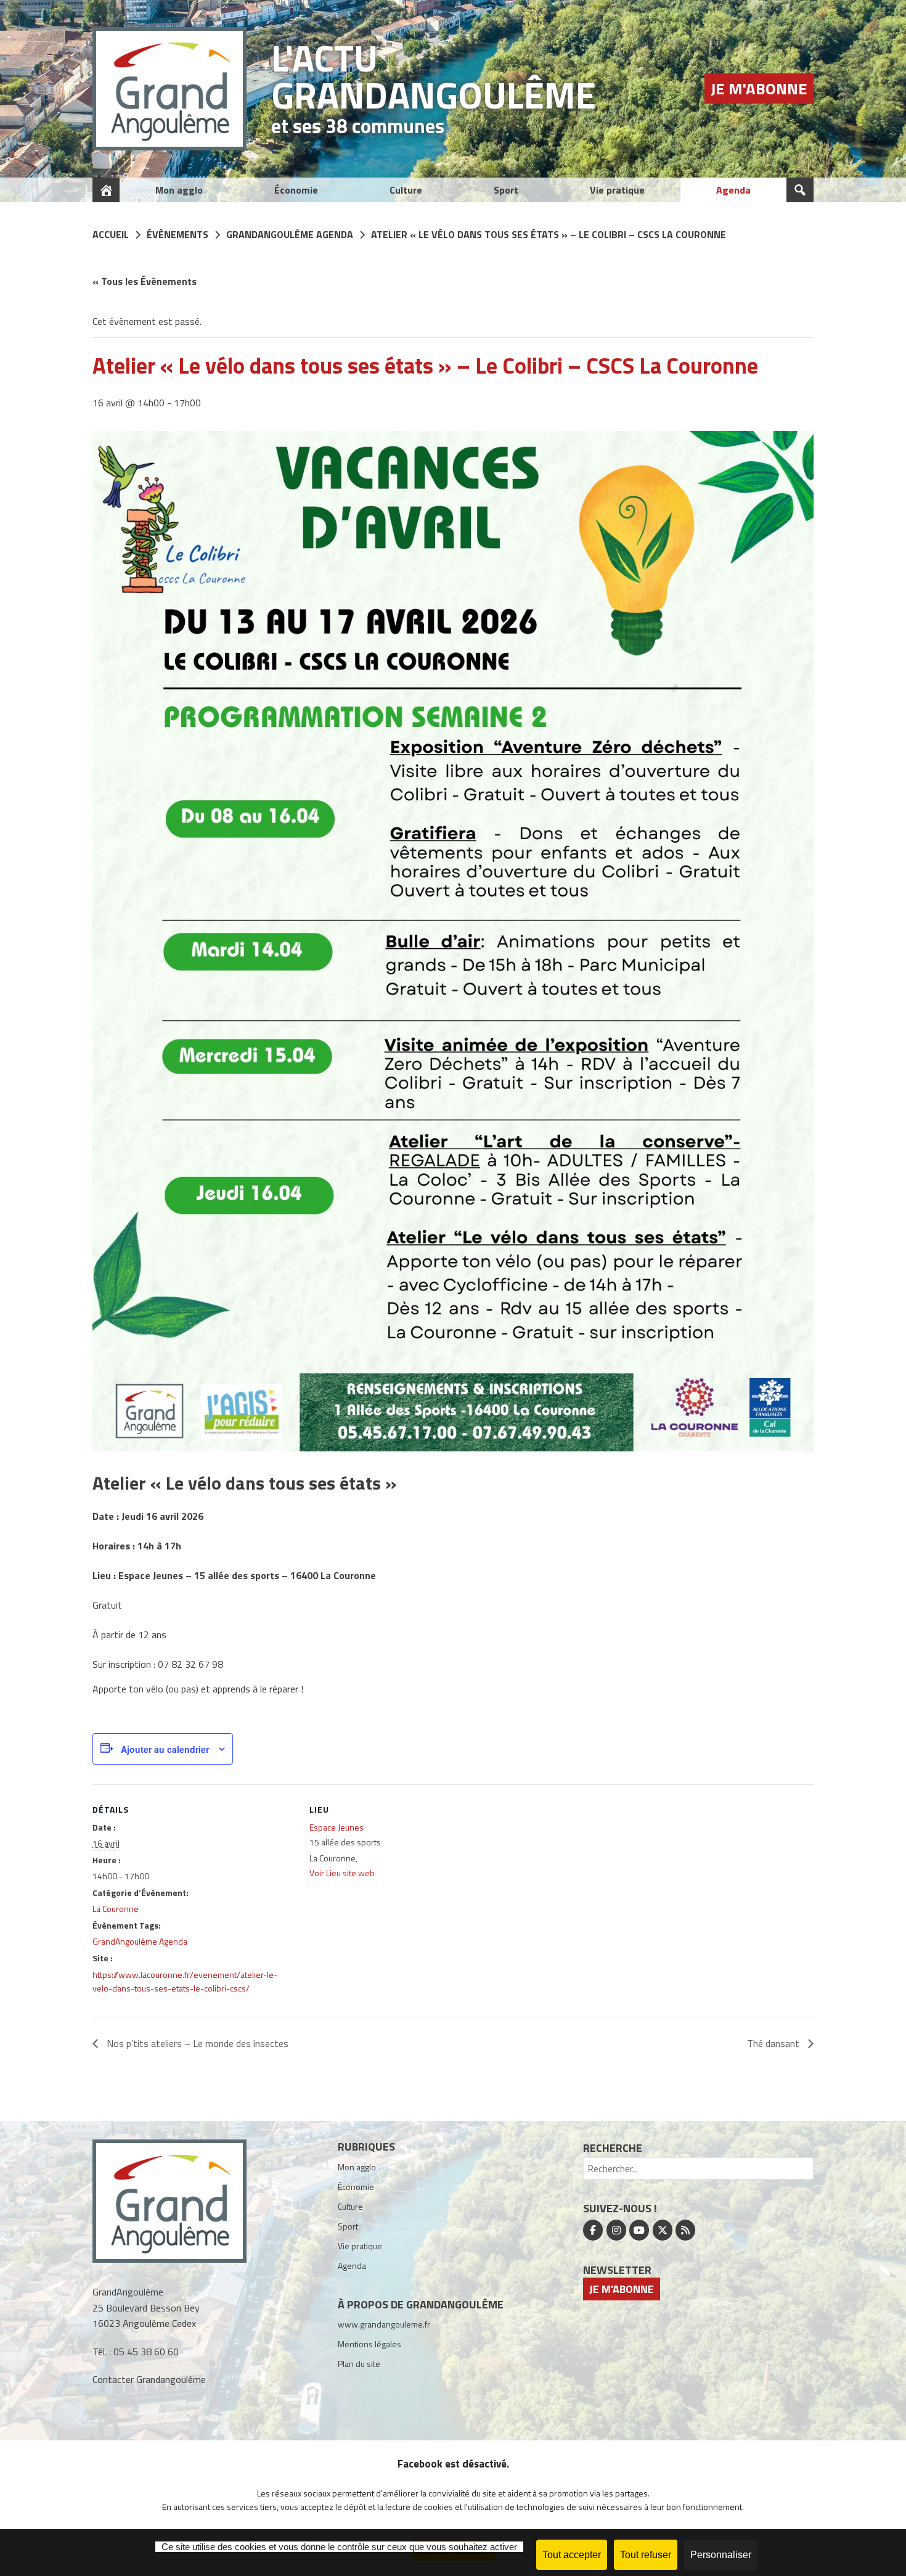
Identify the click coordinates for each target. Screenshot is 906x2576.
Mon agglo (179, 190)
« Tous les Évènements (145, 281)
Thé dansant (774, 2043)
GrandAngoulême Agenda (140, 1941)
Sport (506, 190)
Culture (406, 190)
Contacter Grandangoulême (149, 2379)
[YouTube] (639, 2230)
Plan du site (359, 2364)
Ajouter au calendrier (165, 1749)
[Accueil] (106, 190)
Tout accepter (572, 2555)
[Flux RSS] (685, 2230)
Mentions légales (369, 2344)
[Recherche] (800, 190)
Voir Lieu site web (342, 1873)
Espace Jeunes (337, 1827)
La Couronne (116, 1909)
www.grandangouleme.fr (384, 2324)
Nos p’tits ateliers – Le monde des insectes (196, 2043)
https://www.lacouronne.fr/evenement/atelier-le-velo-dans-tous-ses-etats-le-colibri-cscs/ (185, 1981)
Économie (296, 190)
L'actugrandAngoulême (434, 76)
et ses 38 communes (358, 126)
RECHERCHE (613, 2148)
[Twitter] (663, 2230)
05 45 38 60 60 (146, 2352)
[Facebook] (593, 2230)
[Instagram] (616, 2230)
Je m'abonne (759, 88)
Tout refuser (646, 2555)
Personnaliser (721, 2555)
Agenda (733, 190)
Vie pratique (617, 190)
